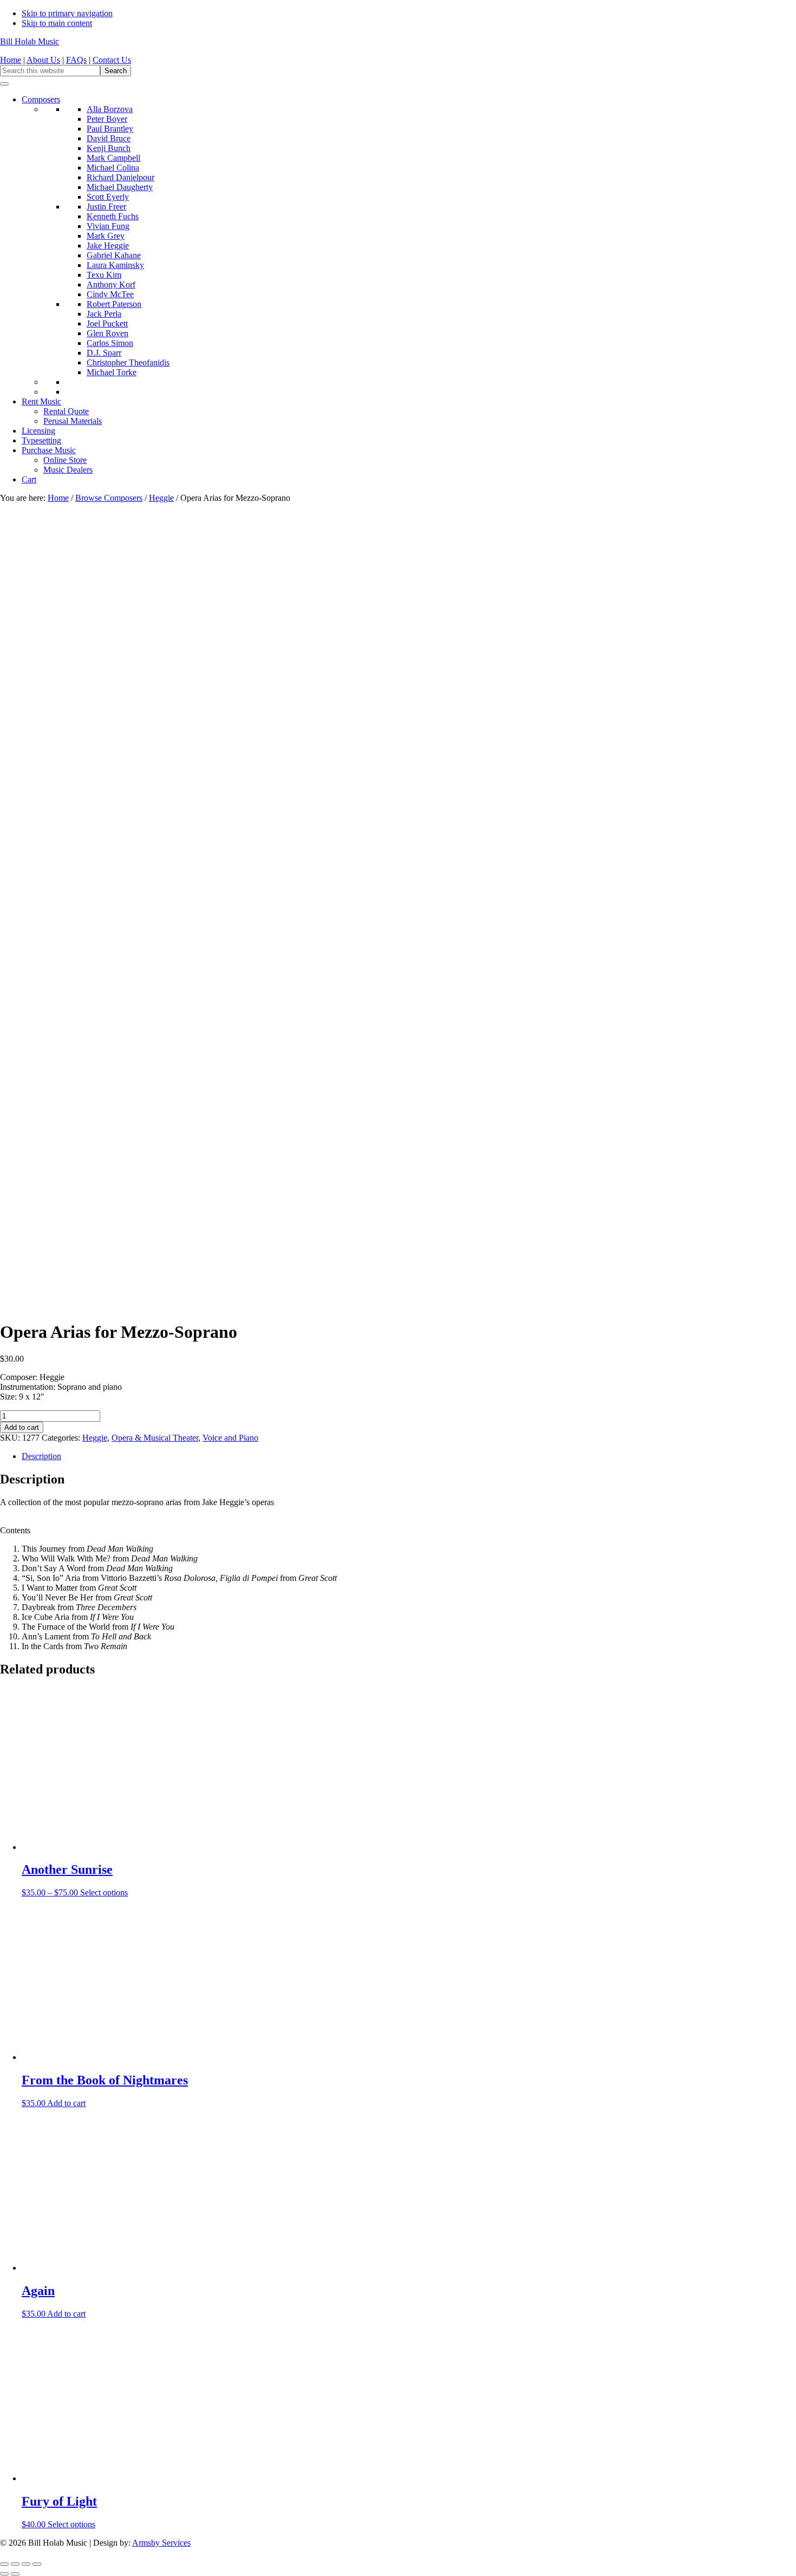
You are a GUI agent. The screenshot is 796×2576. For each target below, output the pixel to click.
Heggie (161, 498)
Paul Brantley (110, 129)
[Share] (26, 2564)
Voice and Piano (230, 1438)
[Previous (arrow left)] (4, 2574)
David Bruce (109, 138)
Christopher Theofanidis (128, 362)
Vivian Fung (108, 226)
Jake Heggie (108, 246)
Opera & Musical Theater (155, 1438)
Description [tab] (41, 1456)
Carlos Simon (110, 343)
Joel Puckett (107, 323)
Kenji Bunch (109, 148)
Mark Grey (106, 236)
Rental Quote (66, 411)
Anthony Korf (111, 285)
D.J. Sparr (104, 353)
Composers (41, 99)
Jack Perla (104, 314)
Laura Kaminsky (115, 265)
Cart (29, 479)
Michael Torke (112, 372)
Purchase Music (49, 450)
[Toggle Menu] (4, 84)
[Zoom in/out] (4, 2564)
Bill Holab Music (30, 41)
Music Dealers (68, 470)
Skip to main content (57, 23)
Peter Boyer (107, 119)
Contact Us (112, 60)
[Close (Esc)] (37, 2564)
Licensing (38, 431)
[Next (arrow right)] (15, 2574)
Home (11, 60)
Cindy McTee (110, 294)
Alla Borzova (110, 109)
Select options (104, 1892)
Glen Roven (107, 333)
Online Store (65, 460)
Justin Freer (106, 207)
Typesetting (41, 440)
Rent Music (41, 401)
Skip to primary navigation (67, 13)
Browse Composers (109, 498)
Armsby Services (161, 2543)
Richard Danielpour (120, 177)
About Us (43, 60)
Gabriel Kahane (114, 255)
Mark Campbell (113, 158)
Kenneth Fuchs (113, 216)
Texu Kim (104, 275)
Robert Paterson (114, 304)
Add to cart (22, 1427)
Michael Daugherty (120, 187)
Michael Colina (113, 168)
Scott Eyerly (108, 197)
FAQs (76, 60)
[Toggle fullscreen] (15, 2564)
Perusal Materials (73, 421)
